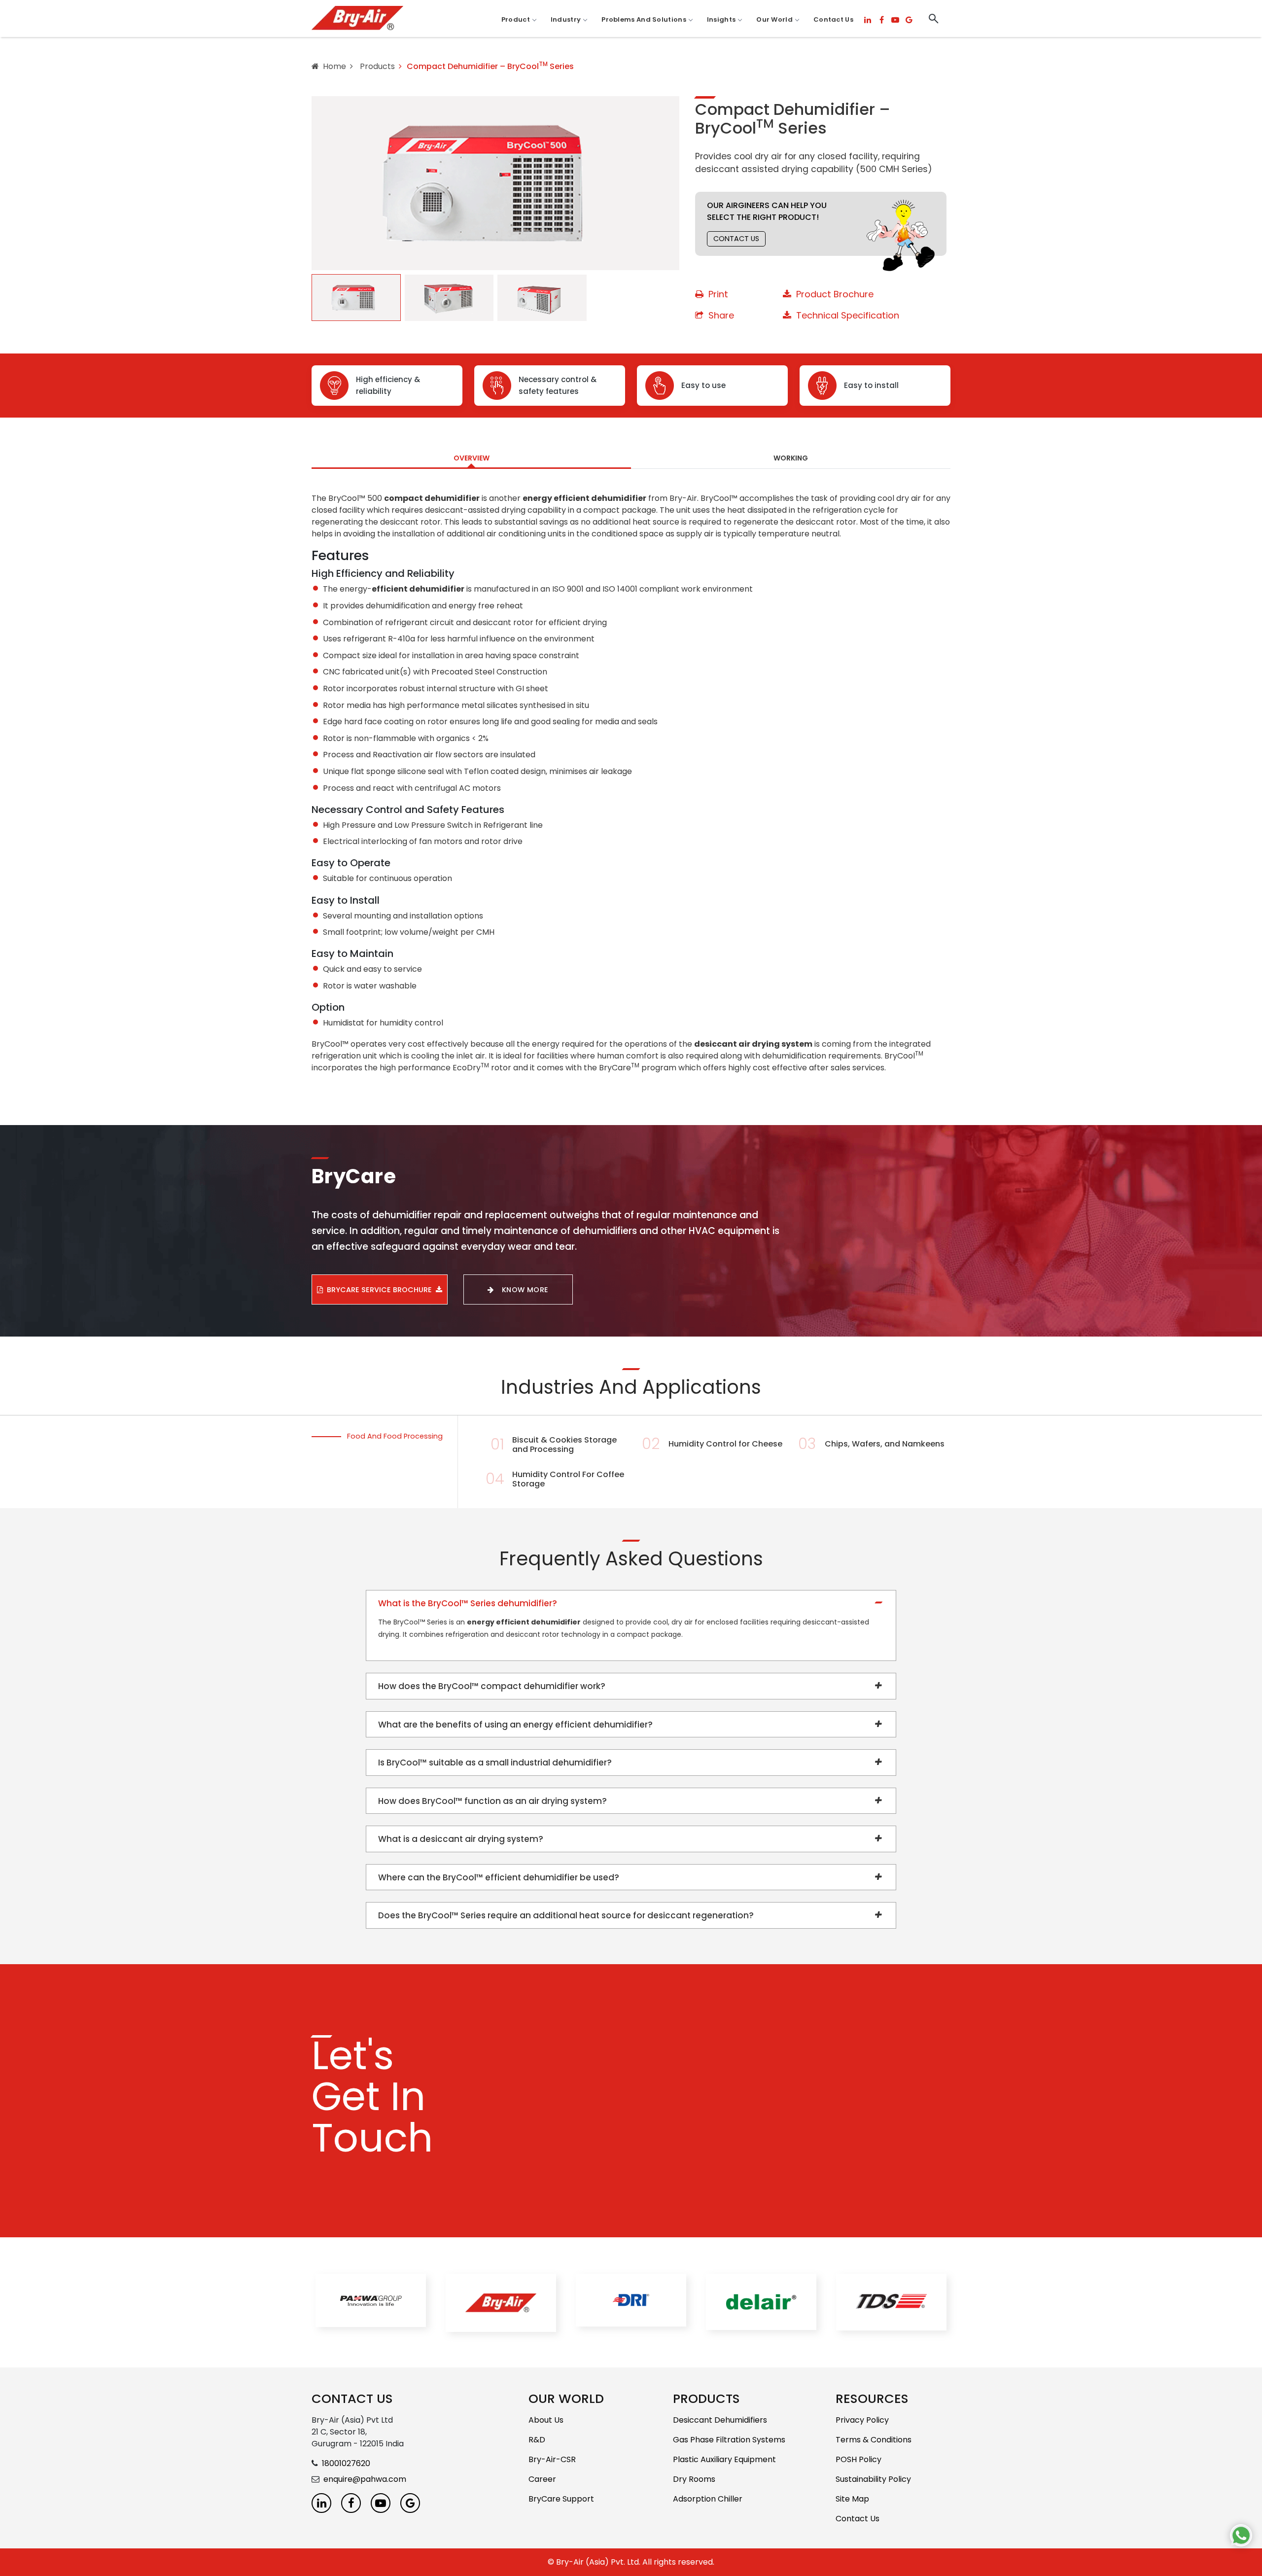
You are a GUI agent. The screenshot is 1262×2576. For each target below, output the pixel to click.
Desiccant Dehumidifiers (720, 2420)
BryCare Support (561, 2499)
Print (718, 294)
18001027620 (346, 2463)
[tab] (356, 298)
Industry (566, 19)
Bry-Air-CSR (552, 2459)
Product (516, 19)
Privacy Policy (862, 2420)
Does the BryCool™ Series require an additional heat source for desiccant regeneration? (566, 1915)
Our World (774, 19)
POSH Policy (859, 2459)
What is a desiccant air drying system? (461, 1839)
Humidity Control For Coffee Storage (568, 1479)
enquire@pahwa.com (365, 2479)
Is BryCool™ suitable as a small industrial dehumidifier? (495, 1763)
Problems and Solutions (644, 19)
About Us (546, 2420)
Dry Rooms (694, 2479)
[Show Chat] (1241, 2535)
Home (334, 66)
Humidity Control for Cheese (725, 1444)
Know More (525, 1290)
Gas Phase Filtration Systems (729, 2440)
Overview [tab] (472, 458)
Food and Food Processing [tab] (395, 1436)
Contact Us (833, 19)
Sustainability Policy (873, 2479)
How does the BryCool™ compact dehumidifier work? (492, 1686)
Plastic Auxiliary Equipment (724, 2459)
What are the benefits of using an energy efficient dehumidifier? (515, 1725)
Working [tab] (791, 458)
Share (721, 315)
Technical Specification (848, 315)
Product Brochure (835, 294)
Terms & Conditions (874, 2440)
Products (376, 66)
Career (542, 2479)
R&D (537, 2440)
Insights (721, 19)
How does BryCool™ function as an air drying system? (492, 1801)
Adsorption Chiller (708, 2499)
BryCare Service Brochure (379, 1290)
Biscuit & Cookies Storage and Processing (564, 1445)
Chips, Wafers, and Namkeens (885, 1444)
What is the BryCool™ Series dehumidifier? (468, 1603)
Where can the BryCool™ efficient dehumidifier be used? (499, 1877)
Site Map (852, 2499)
